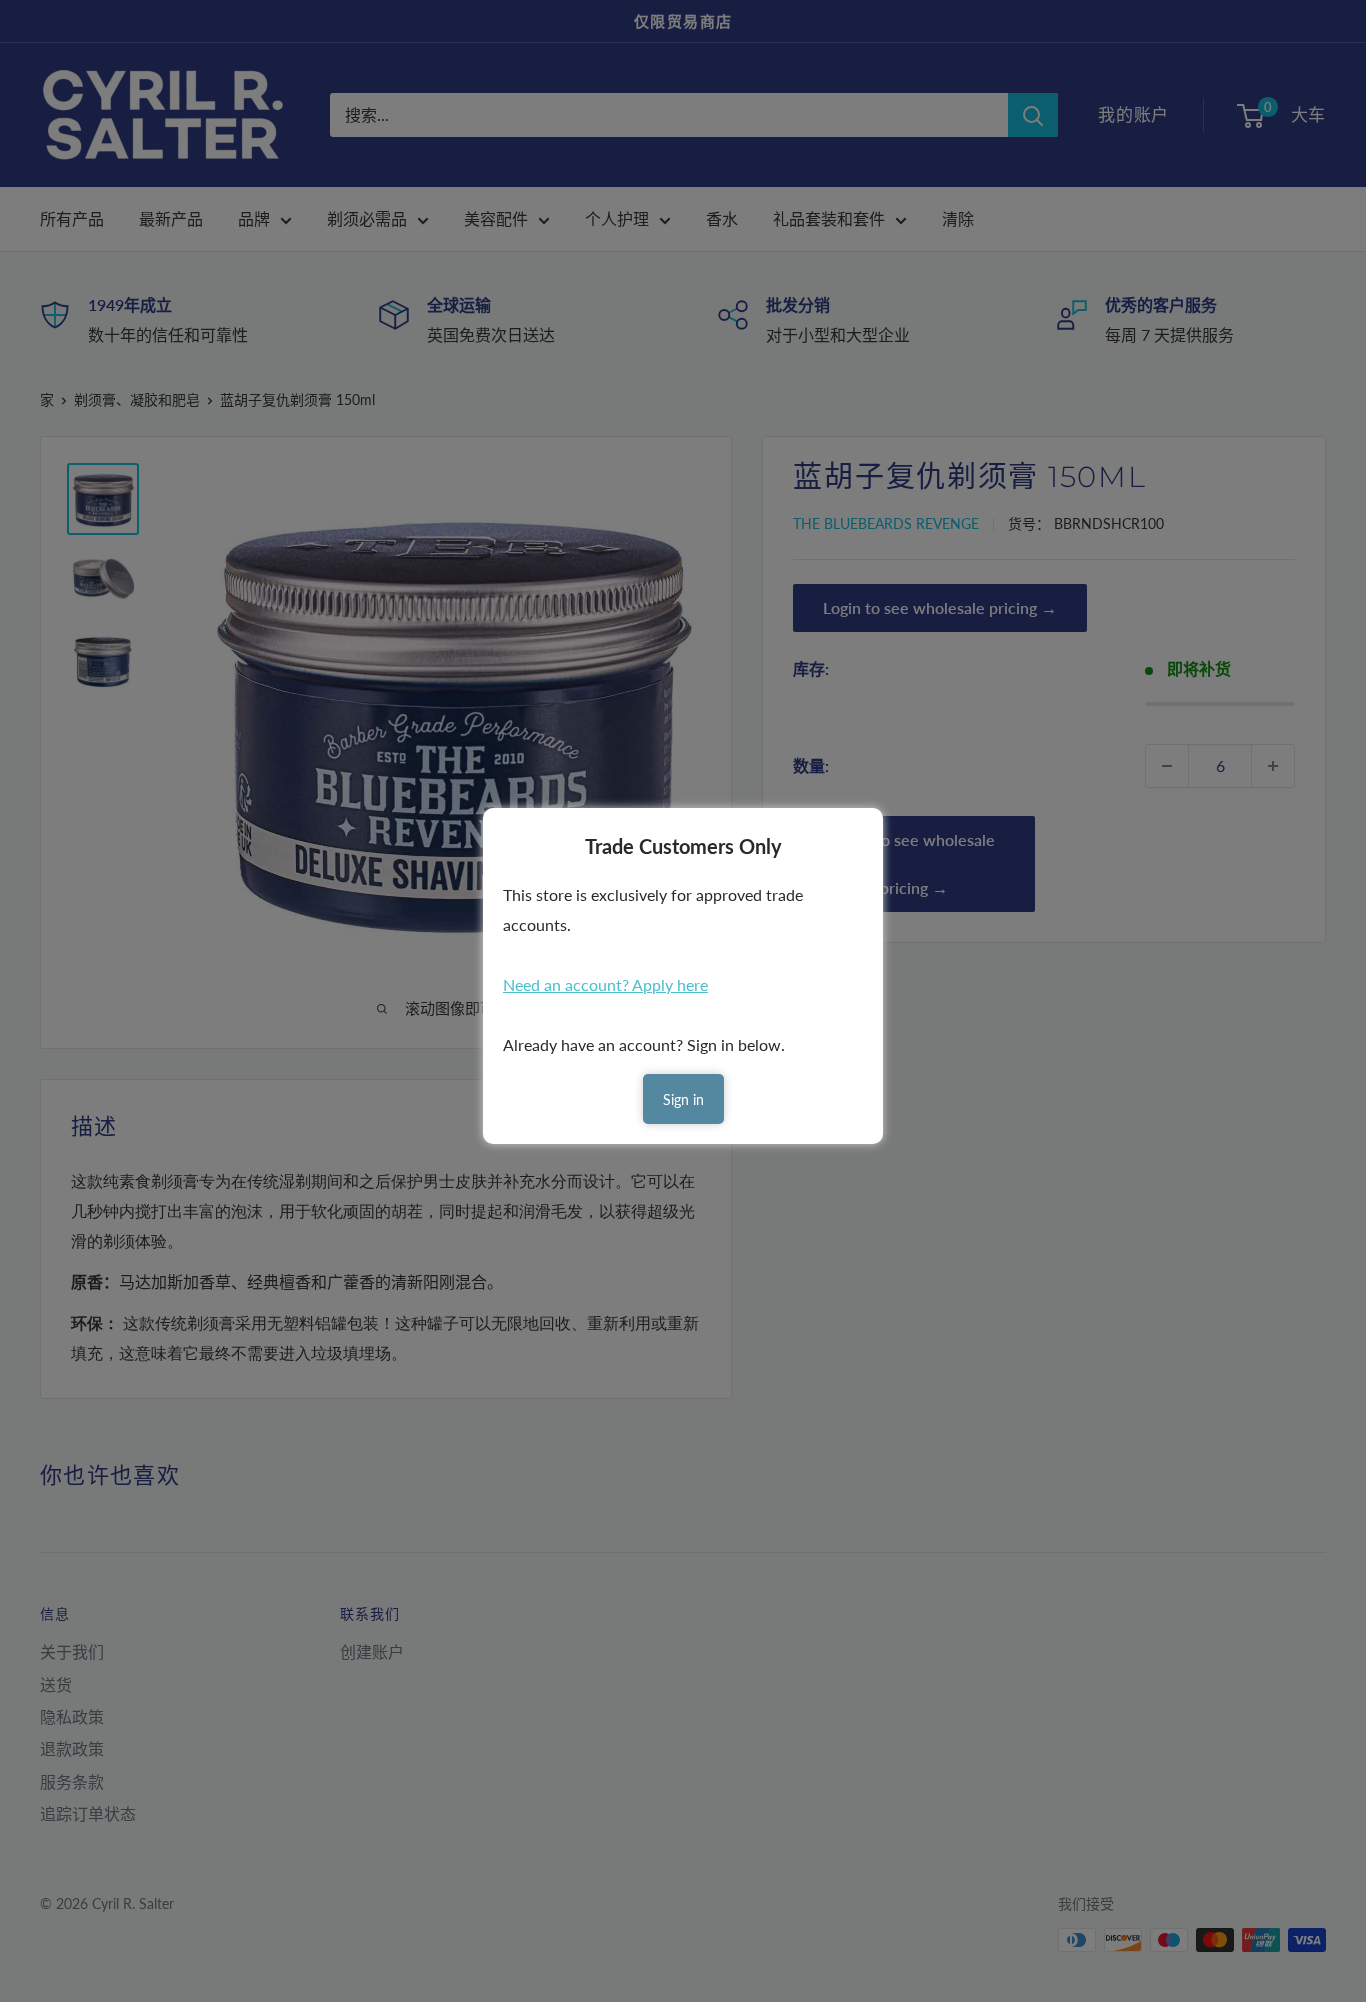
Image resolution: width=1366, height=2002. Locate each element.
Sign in (683, 1099)
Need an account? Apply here (605, 984)
